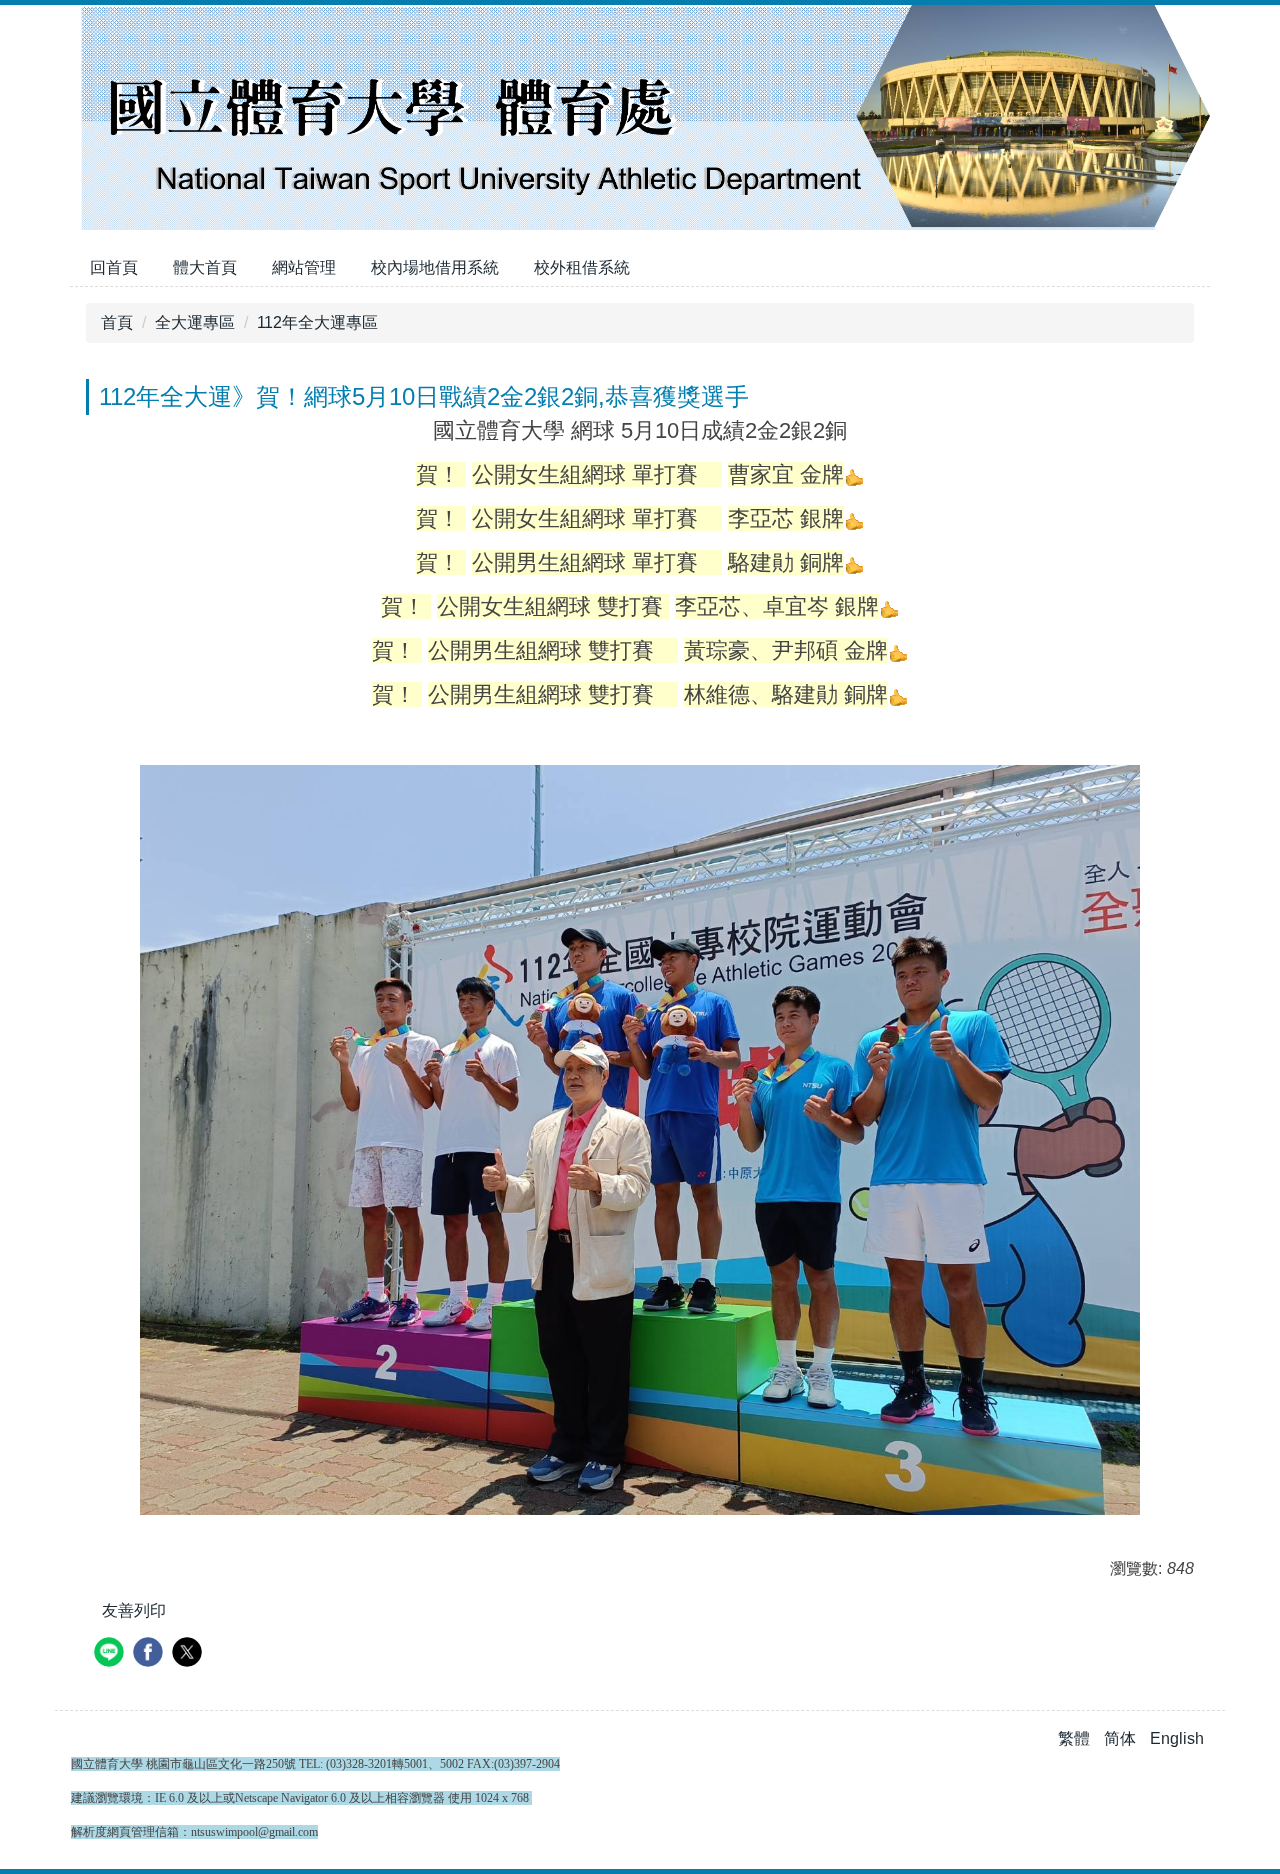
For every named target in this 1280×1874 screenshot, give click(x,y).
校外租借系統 (582, 267)
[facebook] (150, 1654)
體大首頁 (205, 267)
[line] (111, 1654)
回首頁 (114, 267)
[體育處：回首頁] (640, 120)
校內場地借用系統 (435, 267)
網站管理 (304, 267)
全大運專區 (195, 322)
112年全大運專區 (317, 322)
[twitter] (189, 1654)
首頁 (117, 322)
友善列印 (134, 1610)
